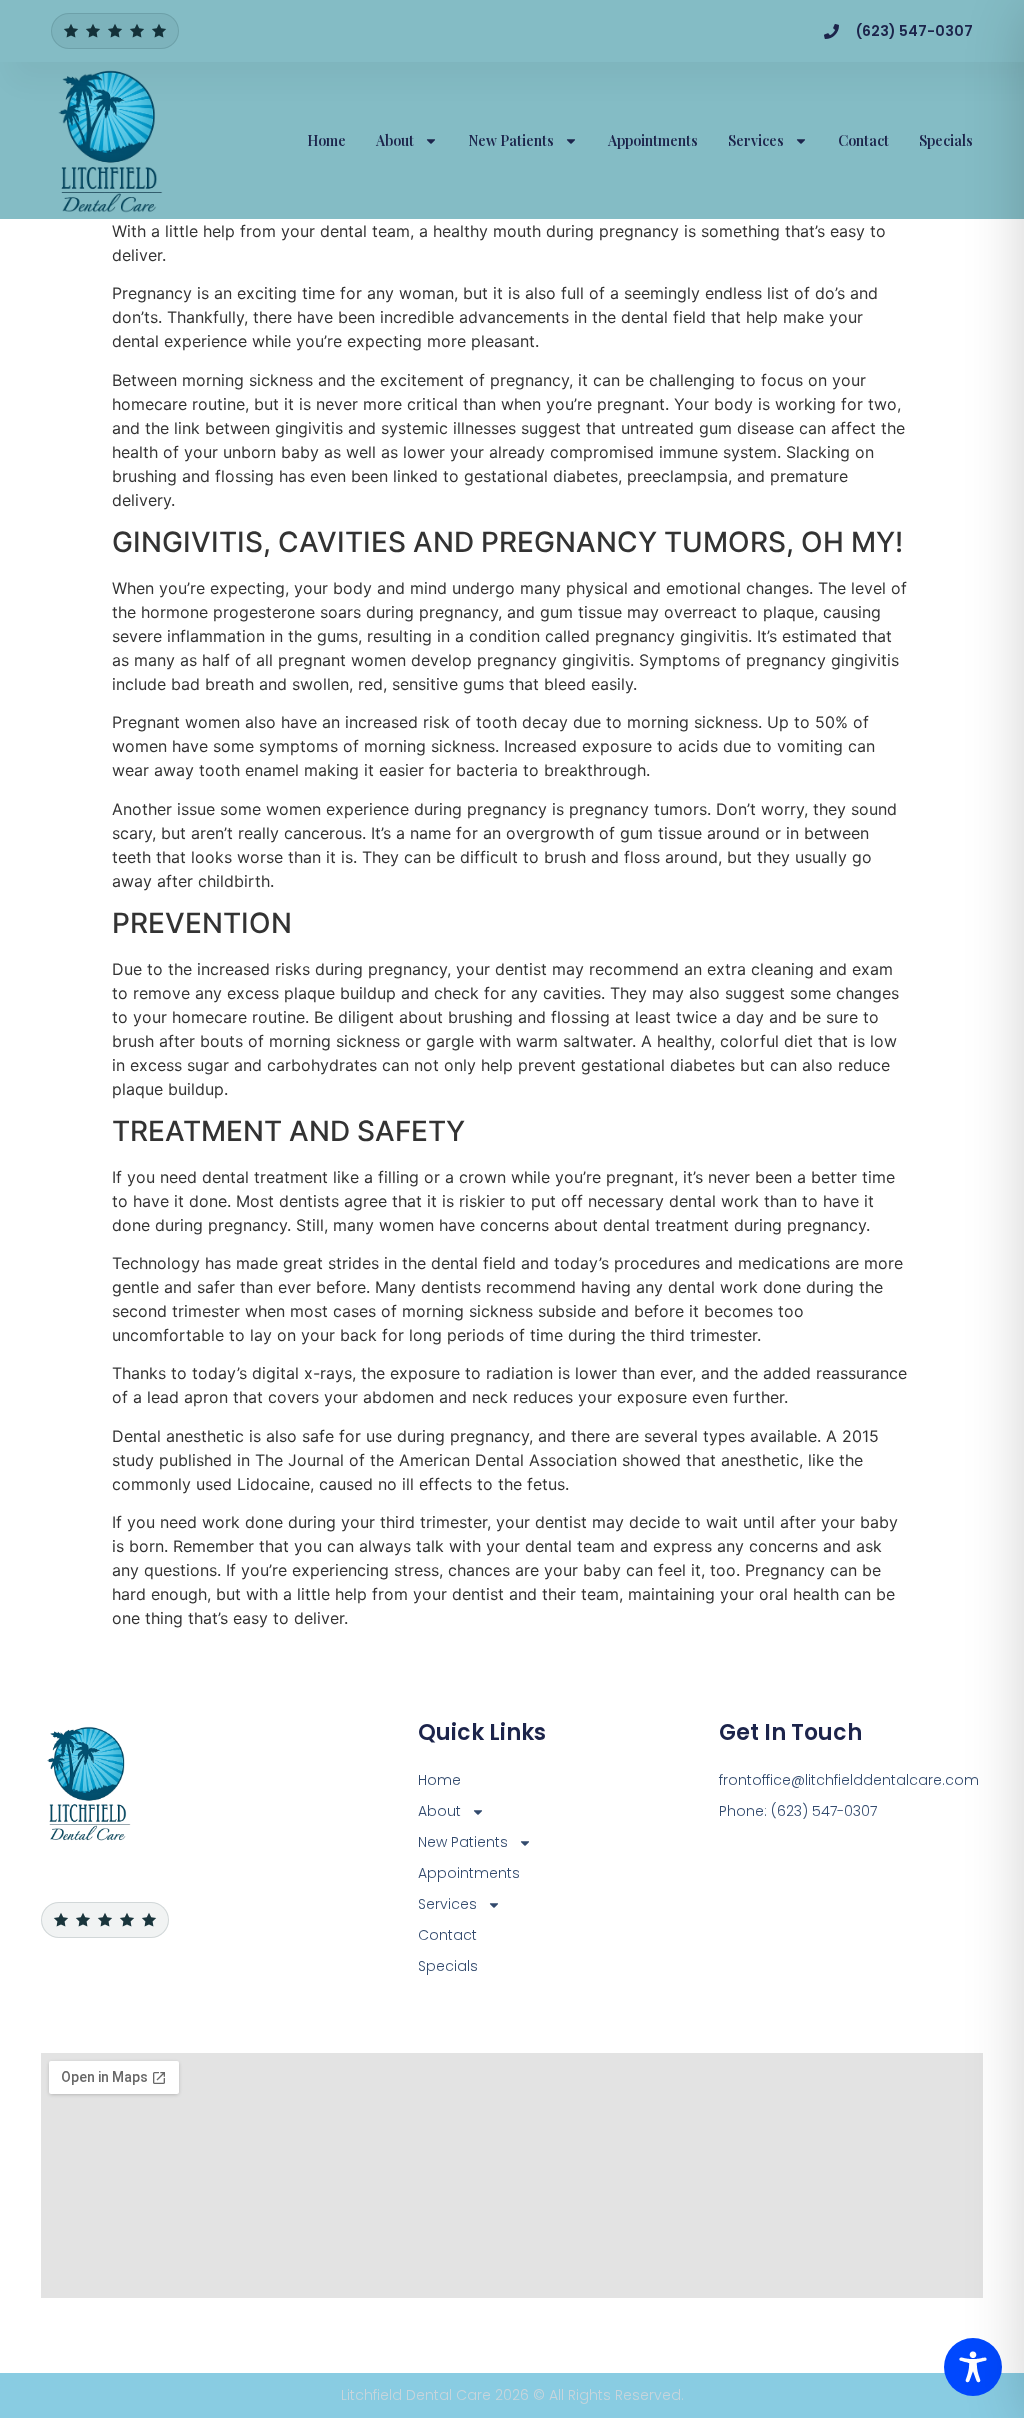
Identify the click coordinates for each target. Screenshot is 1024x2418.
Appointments (653, 140)
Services (756, 140)
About (395, 140)
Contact (863, 140)
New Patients (511, 140)
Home (326, 140)
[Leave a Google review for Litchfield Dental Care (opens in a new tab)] (115, 31)
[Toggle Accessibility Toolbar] (973, 2367)
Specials (946, 140)
